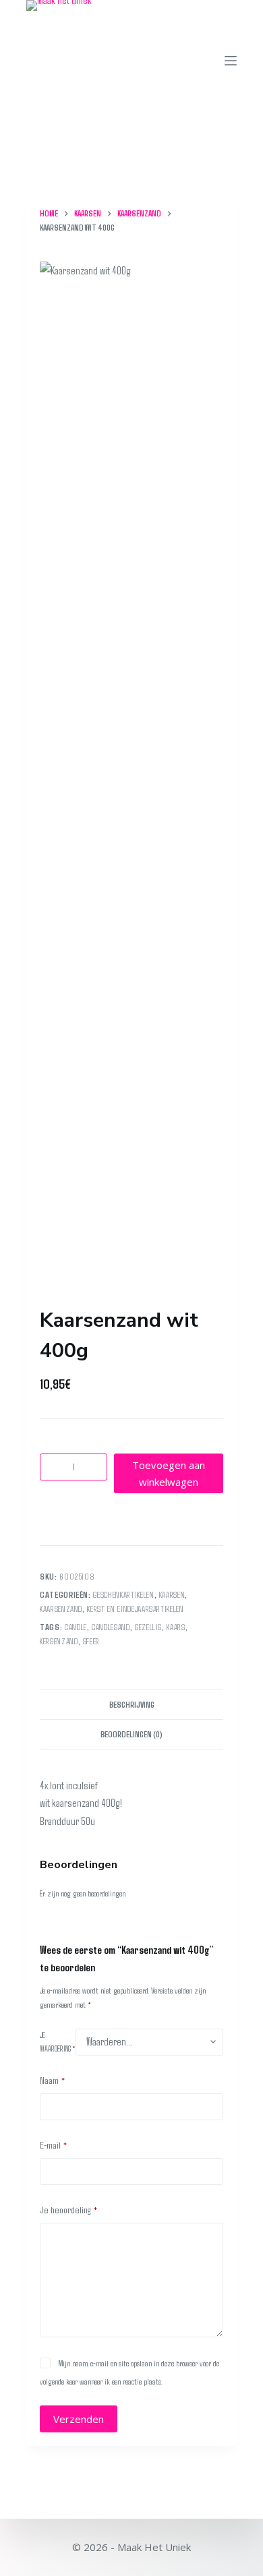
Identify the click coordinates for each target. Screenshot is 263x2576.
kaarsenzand (61, 1609)
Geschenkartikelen (123, 1594)
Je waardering (58, 2041)
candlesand (111, 1627)
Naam (53, 2080)
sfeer (91, 1641)
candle (76, 1627)
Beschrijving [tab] (132, 1704)
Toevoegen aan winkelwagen (169, 1473)
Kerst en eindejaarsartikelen (135, 1609)
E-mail (54, 2145)
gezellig (148, 1627)
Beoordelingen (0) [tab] (131, 1734)
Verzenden (79, 2419)
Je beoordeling (69, 2209)
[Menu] (231, 61)
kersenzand (59, 1641)
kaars (176, 1627)
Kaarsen (172, 1594)
